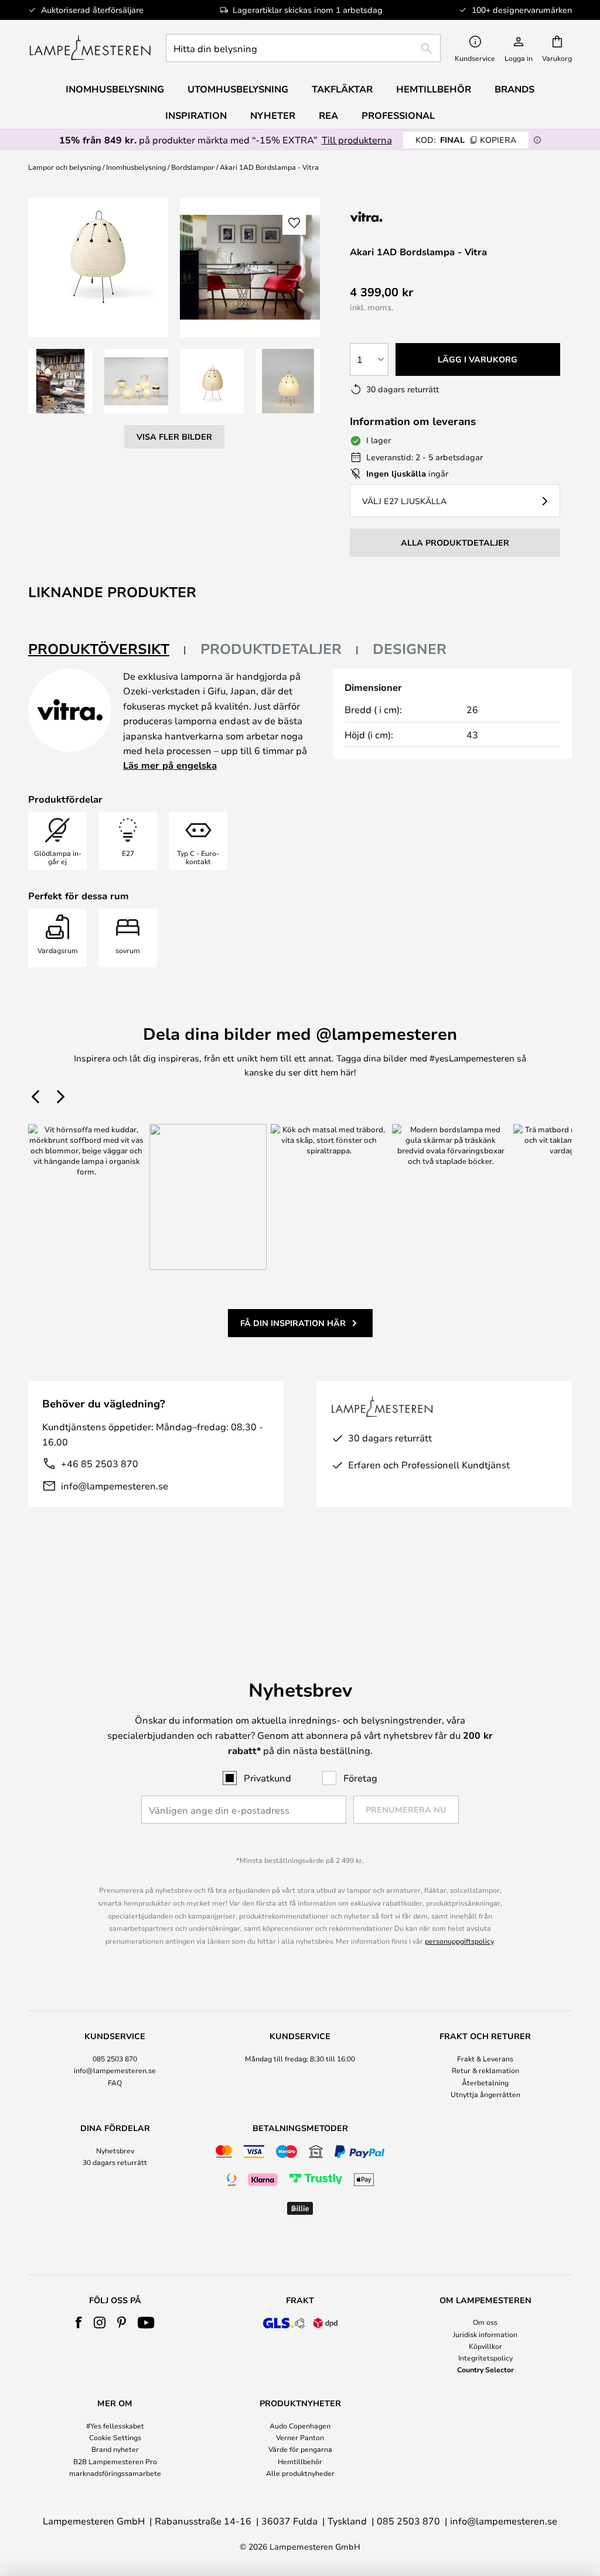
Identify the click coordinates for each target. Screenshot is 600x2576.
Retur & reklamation (485, 2070)
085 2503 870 (115, 2058)
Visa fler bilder (174, 436)
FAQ (115, 2082)
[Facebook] (79, 2322)
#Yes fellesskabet (115, 2426)
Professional (398, 115)
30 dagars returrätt (115, 2162)
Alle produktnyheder (300, 2473)
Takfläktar (342, 89)
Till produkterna (357, 140)
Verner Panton (300, 2437)
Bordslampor (193, 167)
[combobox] (303, 48)
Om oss (485, 2322)
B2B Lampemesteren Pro (115, 2461)
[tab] (107, 650)
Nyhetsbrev (115, 2150)
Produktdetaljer (271, 649)
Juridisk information (485, 2334)
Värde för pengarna (300, 2449)
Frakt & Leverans (485, 2058)
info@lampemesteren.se (115, 1486)
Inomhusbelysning (136, 167)
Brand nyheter (115, 2449)
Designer (410, 649)
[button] (60, 381)
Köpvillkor (485, 2346)
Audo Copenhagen (300, 2426)
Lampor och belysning (64, 167)
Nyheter (273, 115)
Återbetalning (485, 2082)
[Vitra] (412, 216)
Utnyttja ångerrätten (485, 2094)
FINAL (466, 140)
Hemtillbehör (300, 2461)
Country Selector (485, 2369)
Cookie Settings (115, 2437)
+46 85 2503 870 (100, 1463)
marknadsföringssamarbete (115, 2473)
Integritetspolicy (485, 2358)
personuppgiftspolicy (459, 1941)
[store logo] (90, 48)
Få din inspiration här (293, 1323)
